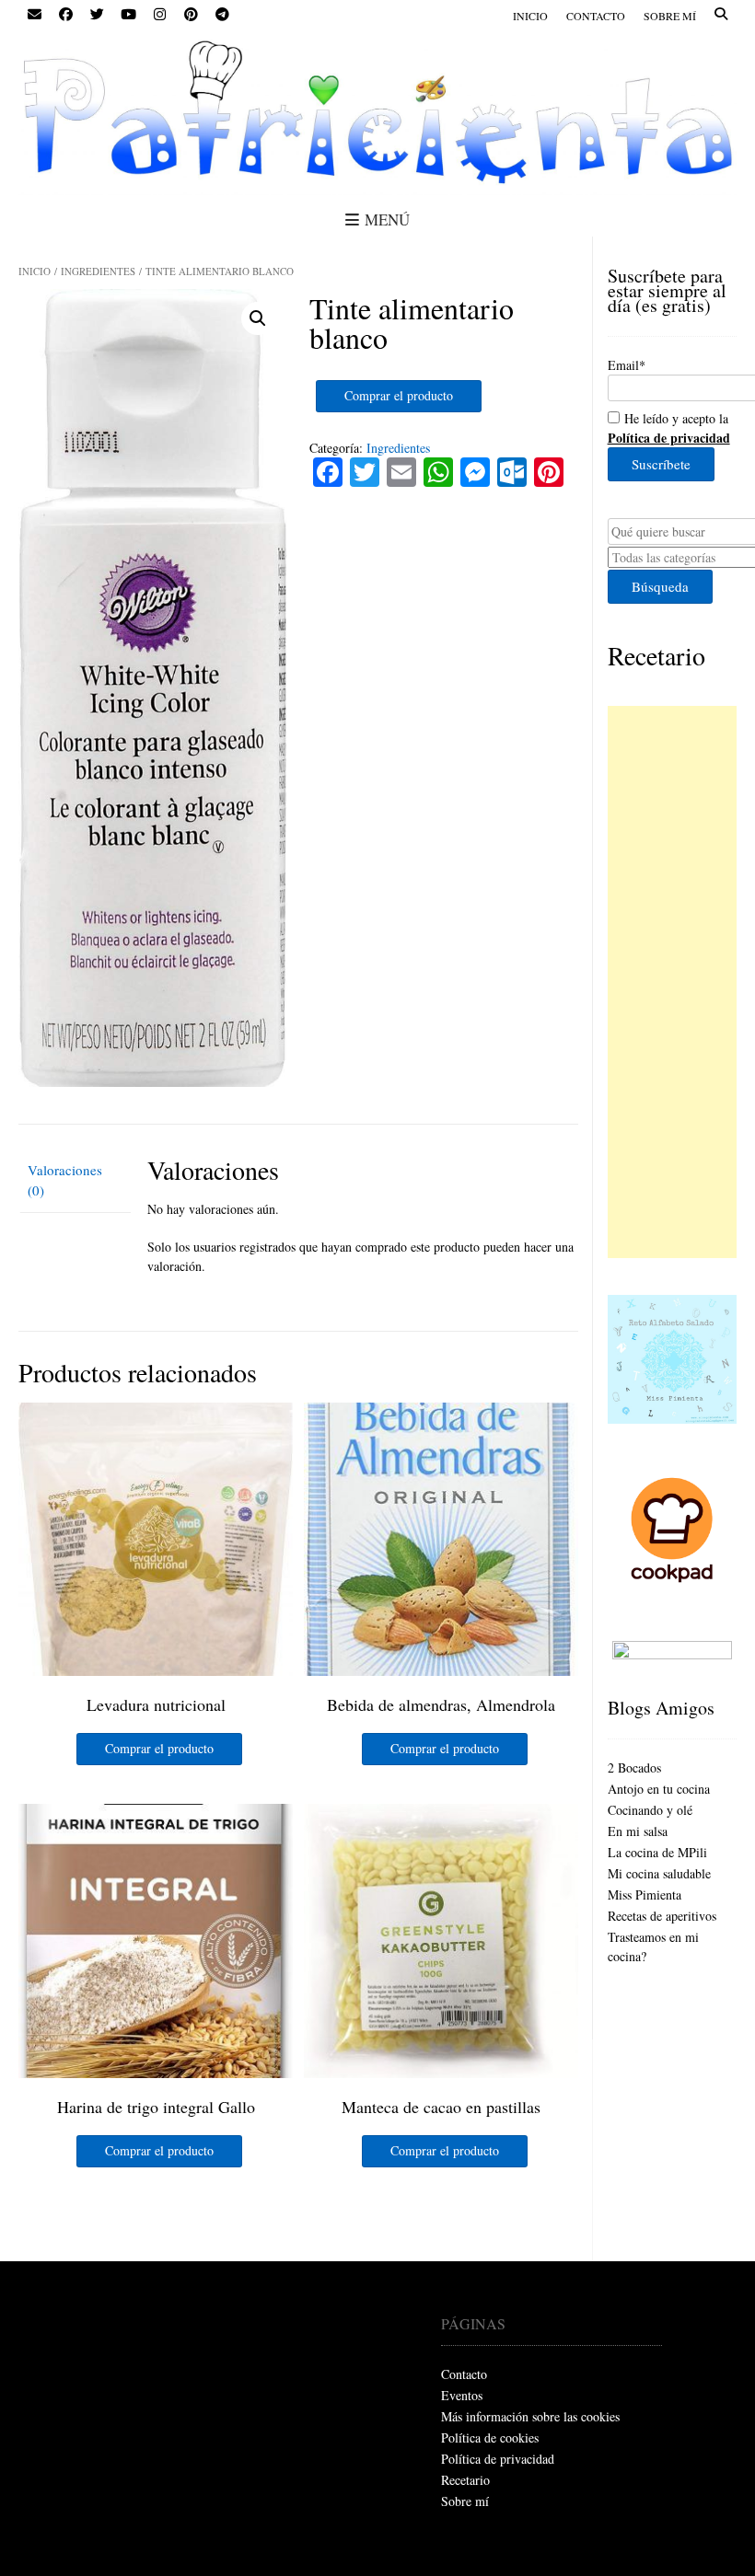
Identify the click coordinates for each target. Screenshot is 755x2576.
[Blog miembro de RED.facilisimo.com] (672, 1654)
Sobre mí (670, 16)
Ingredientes (98, 271)
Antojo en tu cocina (659, 1789)
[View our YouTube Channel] (128, 15)
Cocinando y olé (650, 1810)
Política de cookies (490, 2437)
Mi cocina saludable (659, 1873)
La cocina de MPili (657, 1852)
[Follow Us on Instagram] (159, 15)
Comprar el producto (399, 395)
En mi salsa (638, 1831)
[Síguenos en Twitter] (97, 15)
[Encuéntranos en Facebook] (65, 15)
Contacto (596, 16)
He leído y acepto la (669, 428)
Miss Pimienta (645, 1894)
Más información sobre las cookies (530, 2416)
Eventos (462, 2395)
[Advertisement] (672, 982)
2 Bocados (634, 1767)
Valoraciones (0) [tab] (65, 1180)
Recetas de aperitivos (662, 1916)
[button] (258, 318)
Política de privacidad (498, 2459)
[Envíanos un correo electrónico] (34, 15)
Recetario (656, 655)
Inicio (530, 16)
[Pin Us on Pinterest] (191, 15)
